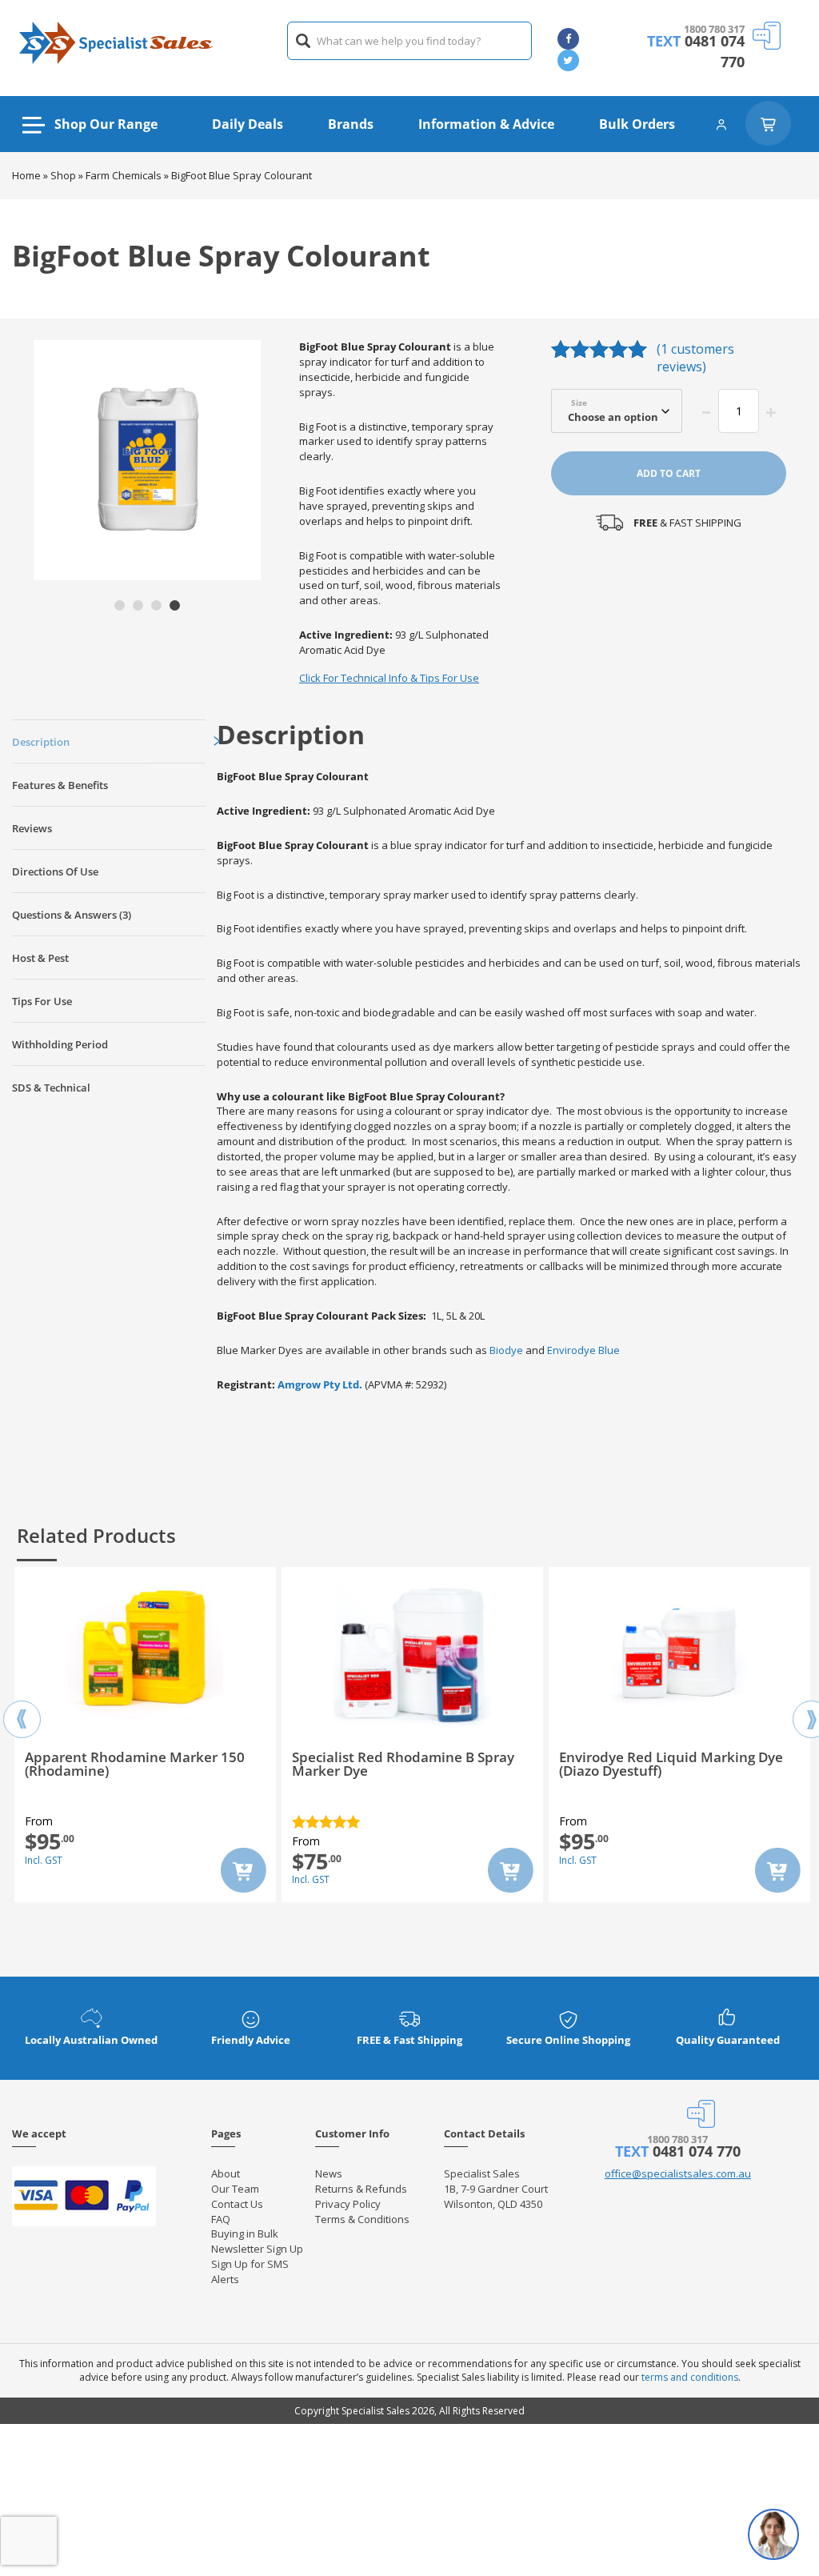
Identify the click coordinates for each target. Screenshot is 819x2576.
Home (26, 175)
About (226, 2173)
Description (41, 742)
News (329, 2173)
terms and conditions (690, 2377)
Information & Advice (486, 124)
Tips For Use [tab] (42, 1001)
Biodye (506, 1350)
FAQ (221, 2219)
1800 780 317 (714, 29)
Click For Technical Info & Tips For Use (389, 678)
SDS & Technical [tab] (51, 1088)
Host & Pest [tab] (40, 958)
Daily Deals (248, 124)
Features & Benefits (60, 785)
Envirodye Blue (583, 1350)
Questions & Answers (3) (72, 915)
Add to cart (669, 473)
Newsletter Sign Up (257, 2249)
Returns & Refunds (361, 2189)
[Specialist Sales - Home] (116, 41)
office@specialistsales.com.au (678, 2173)
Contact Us (237, 2204)
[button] (120, 605)
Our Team (235, 2189)
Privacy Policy (348, 2204)
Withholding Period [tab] (60, 1044)
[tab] (109, 741)
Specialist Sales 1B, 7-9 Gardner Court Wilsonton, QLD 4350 (496, 2189)
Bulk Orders (637, 124)
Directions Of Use (55, 871)
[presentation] (22, 1705)
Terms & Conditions (362, 2219)
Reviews (32, 828)
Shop (63, 175)
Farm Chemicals (124, 175)
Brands (351, 124)
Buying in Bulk (245, 2233)
